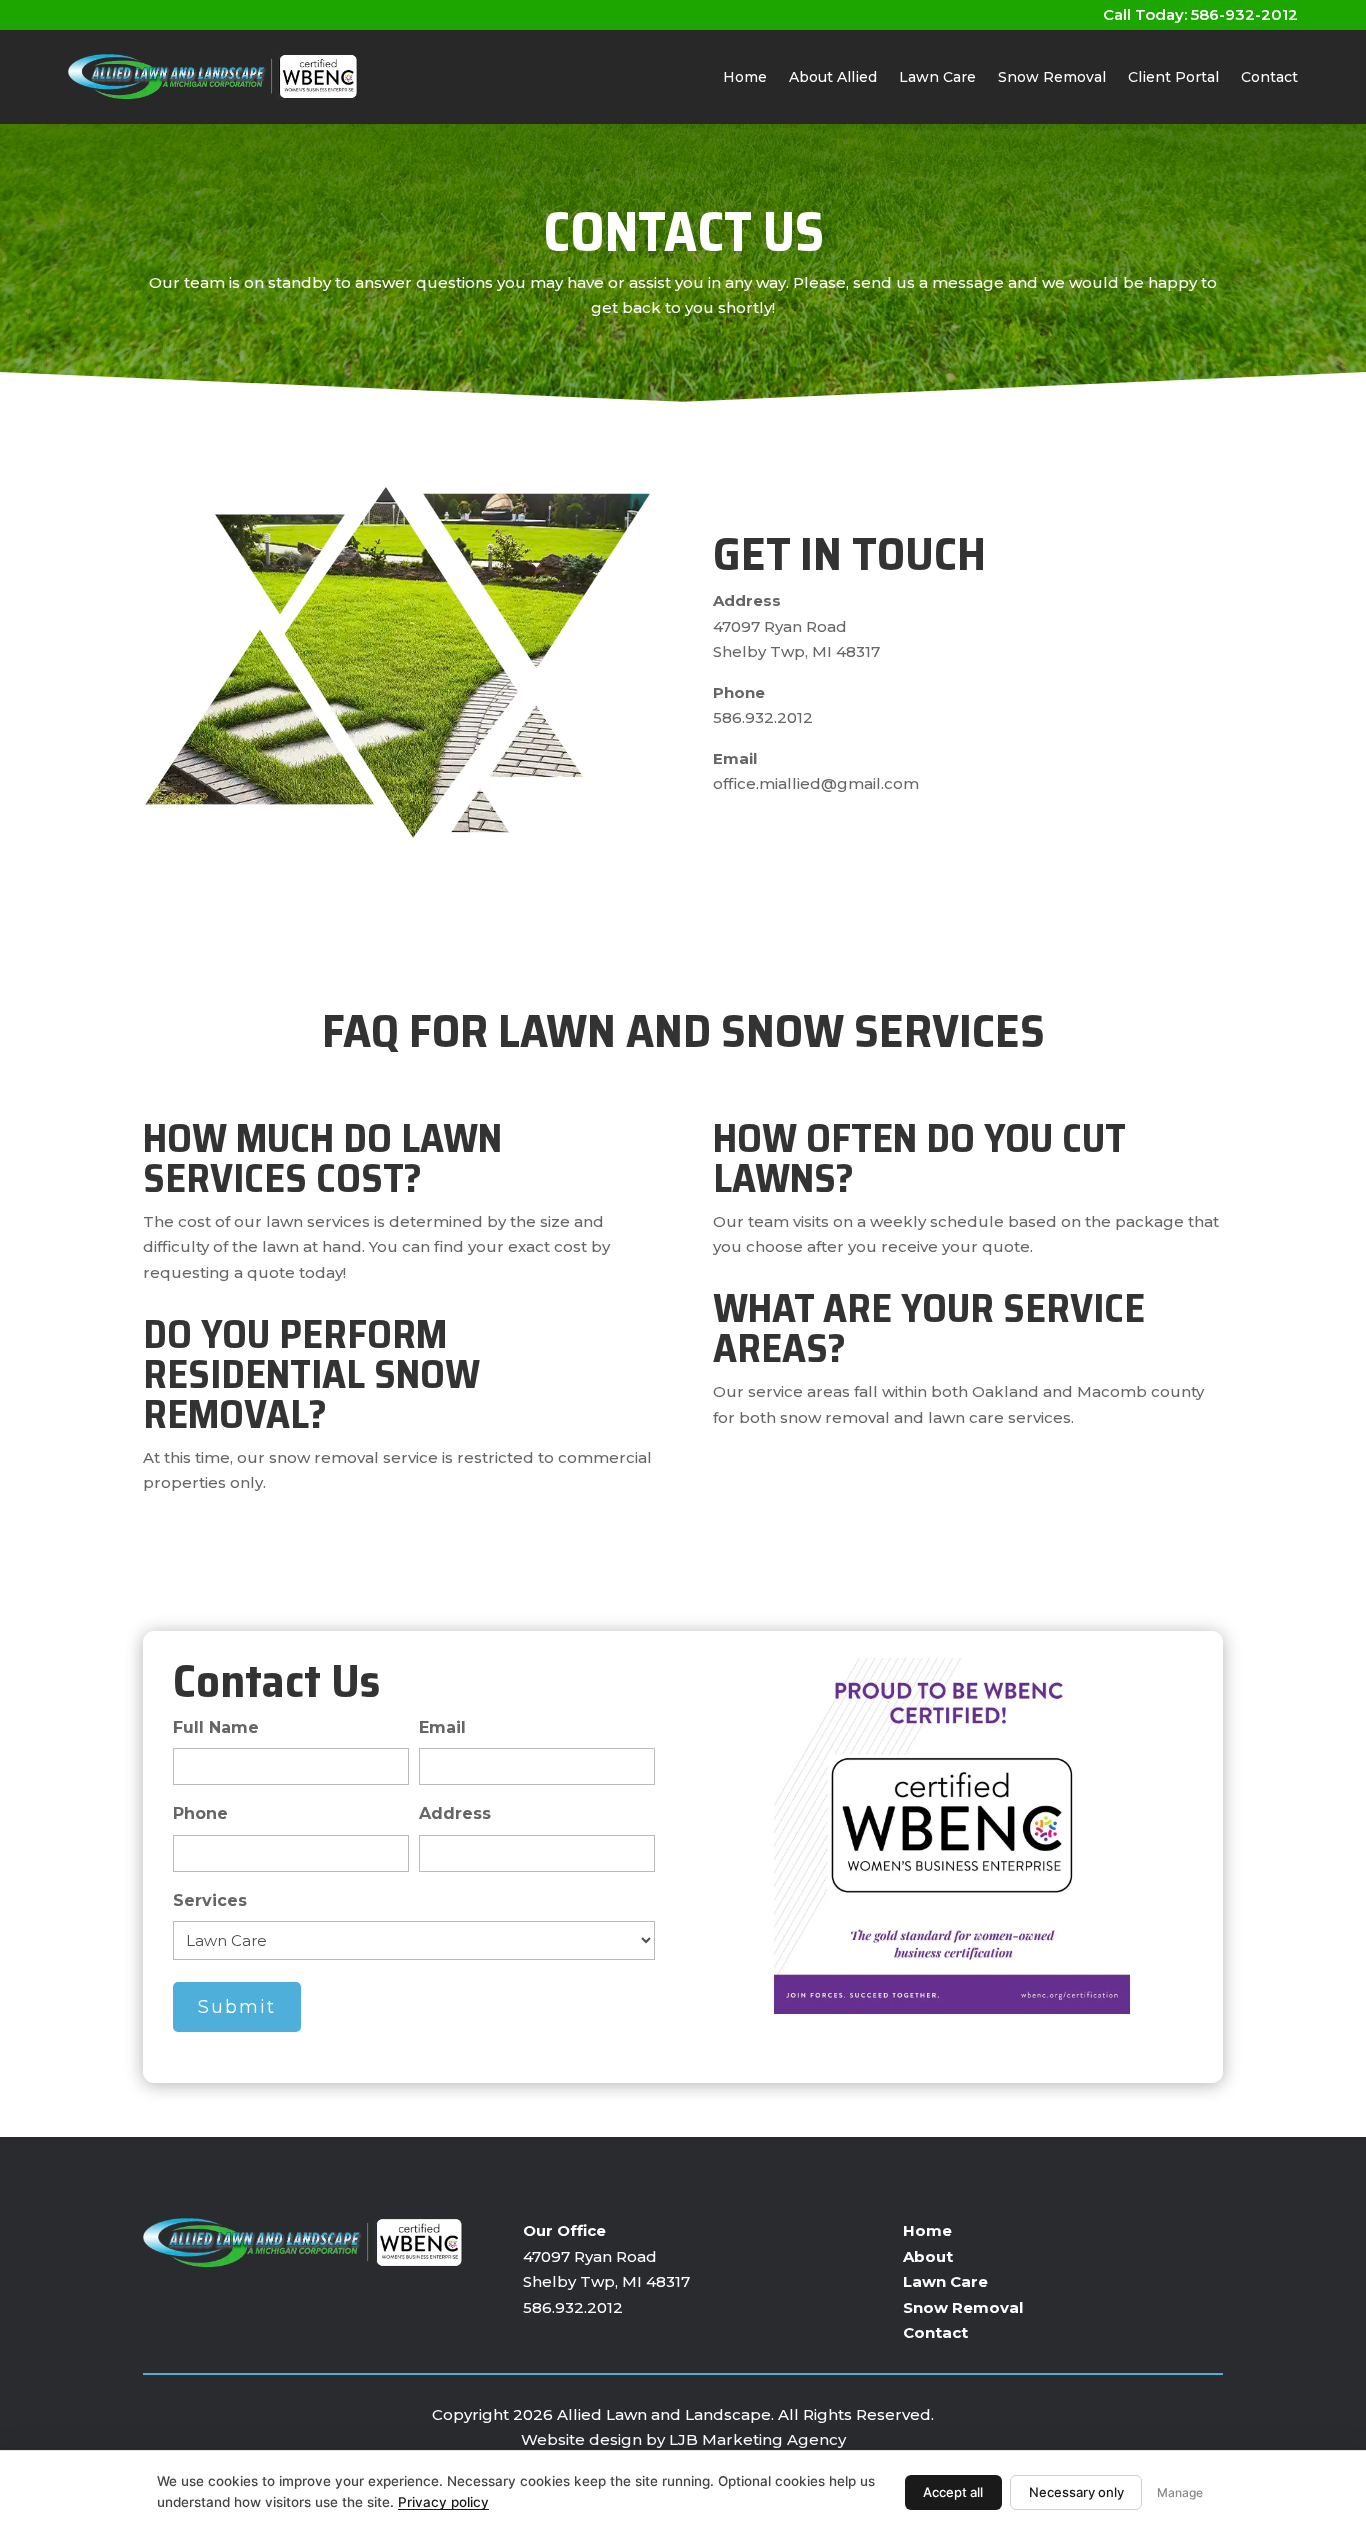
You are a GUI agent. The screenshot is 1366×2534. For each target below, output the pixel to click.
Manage (1180, 2492)
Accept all (953, 2492)
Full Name (216, 1727)
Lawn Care (937, 77)
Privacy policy (443, 2502)
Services (210, 1900)
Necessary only (1076, 2492)
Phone (200, 1813)
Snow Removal (1052, 77)
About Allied (833, 77)
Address (455, 1813)
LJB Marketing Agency (757, 2439)
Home (745, 77)
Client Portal (1173, 77)
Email (442, 1727)
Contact (1269, 77)
